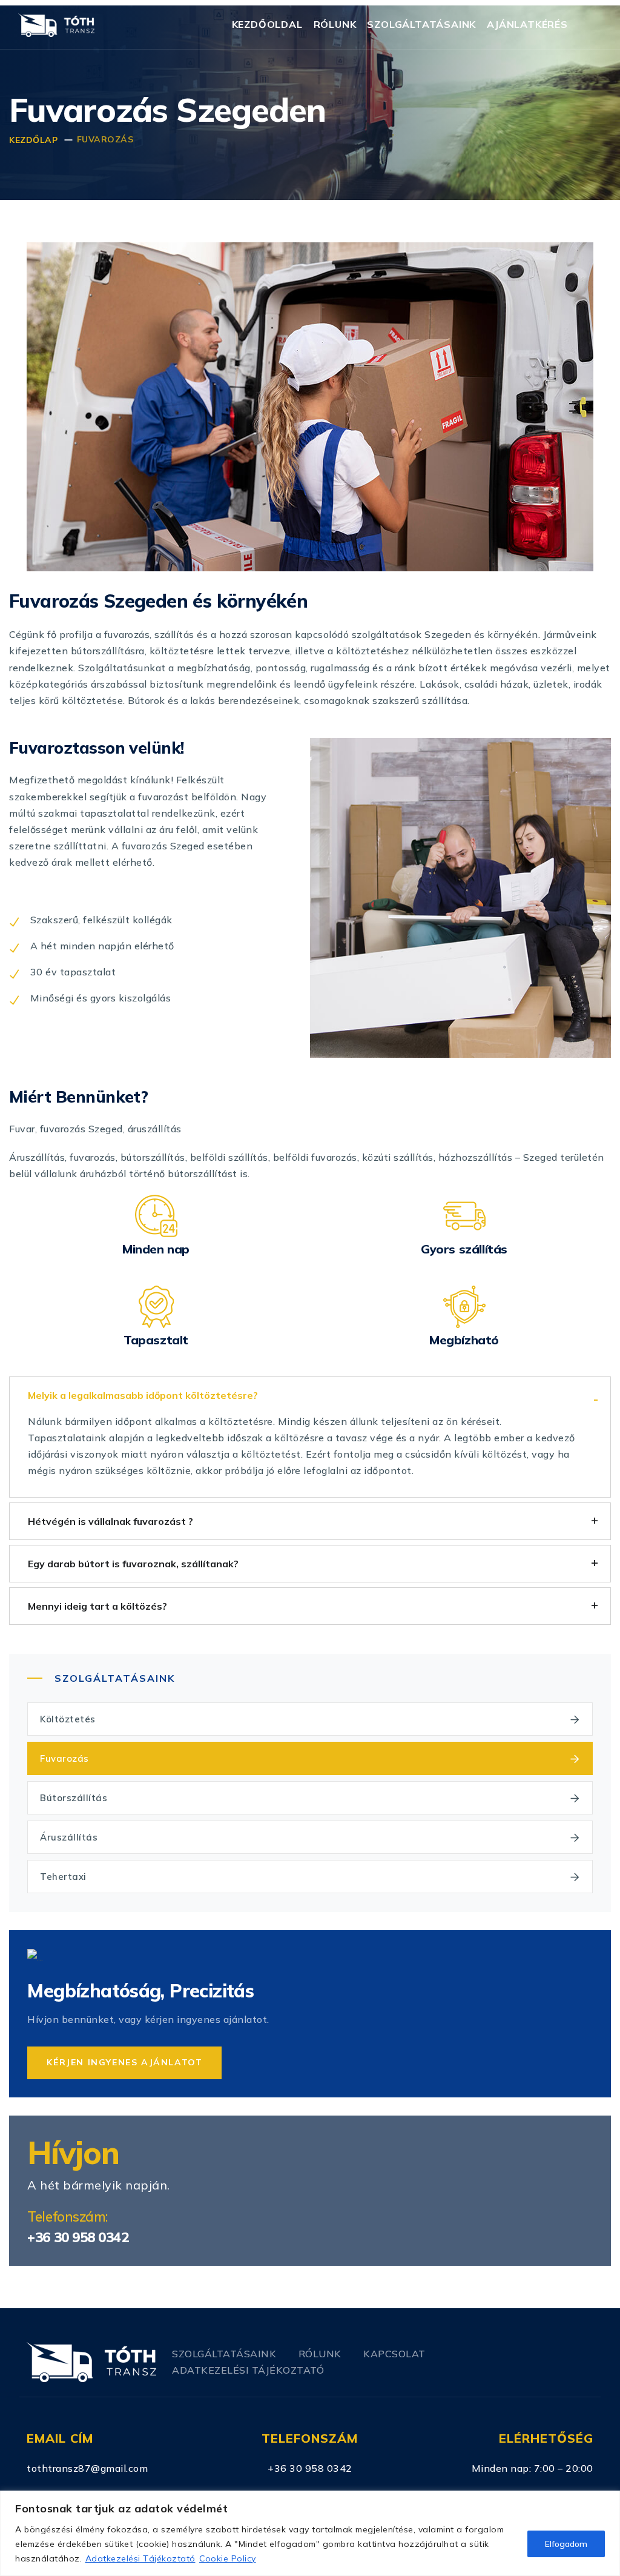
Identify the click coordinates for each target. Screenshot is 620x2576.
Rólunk (335, 24)
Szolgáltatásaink (421, 24)
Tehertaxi (63, 1877)
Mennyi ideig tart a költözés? (97, 1606)
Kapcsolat (394, 2354)
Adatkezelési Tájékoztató (140, 2558)
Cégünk (27, 634)
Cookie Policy (228, 2558)
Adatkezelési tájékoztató (248, 2370)
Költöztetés (68, 1719)
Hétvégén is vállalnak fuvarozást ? (110, 1521)
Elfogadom (566, 2544)
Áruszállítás (69, 1837)
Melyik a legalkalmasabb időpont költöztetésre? (143, 1395)
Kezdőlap (33, 140)
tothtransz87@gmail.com (87, 2468)
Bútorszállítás (74, 1798)
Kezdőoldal (267, 24)
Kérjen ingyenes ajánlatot (124, 2062)
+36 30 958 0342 (78, 2237)
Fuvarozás (64, 1758)
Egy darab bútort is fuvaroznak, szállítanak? (133, 1564)
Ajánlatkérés (527, 24)
